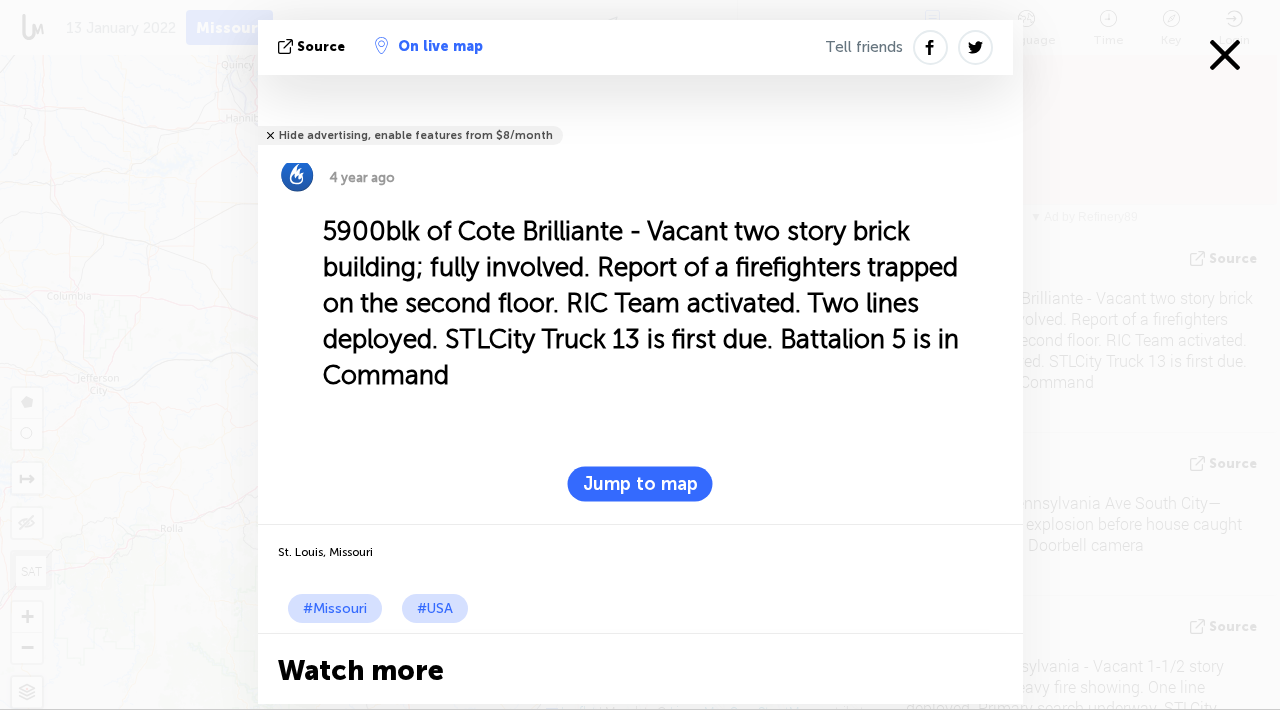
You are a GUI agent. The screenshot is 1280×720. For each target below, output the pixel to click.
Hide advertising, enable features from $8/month (416, 135)
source (321, 46)
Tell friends (864, 47)
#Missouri (335, 608)
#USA (435, 608)
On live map (440, 46)
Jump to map (640, 484)
